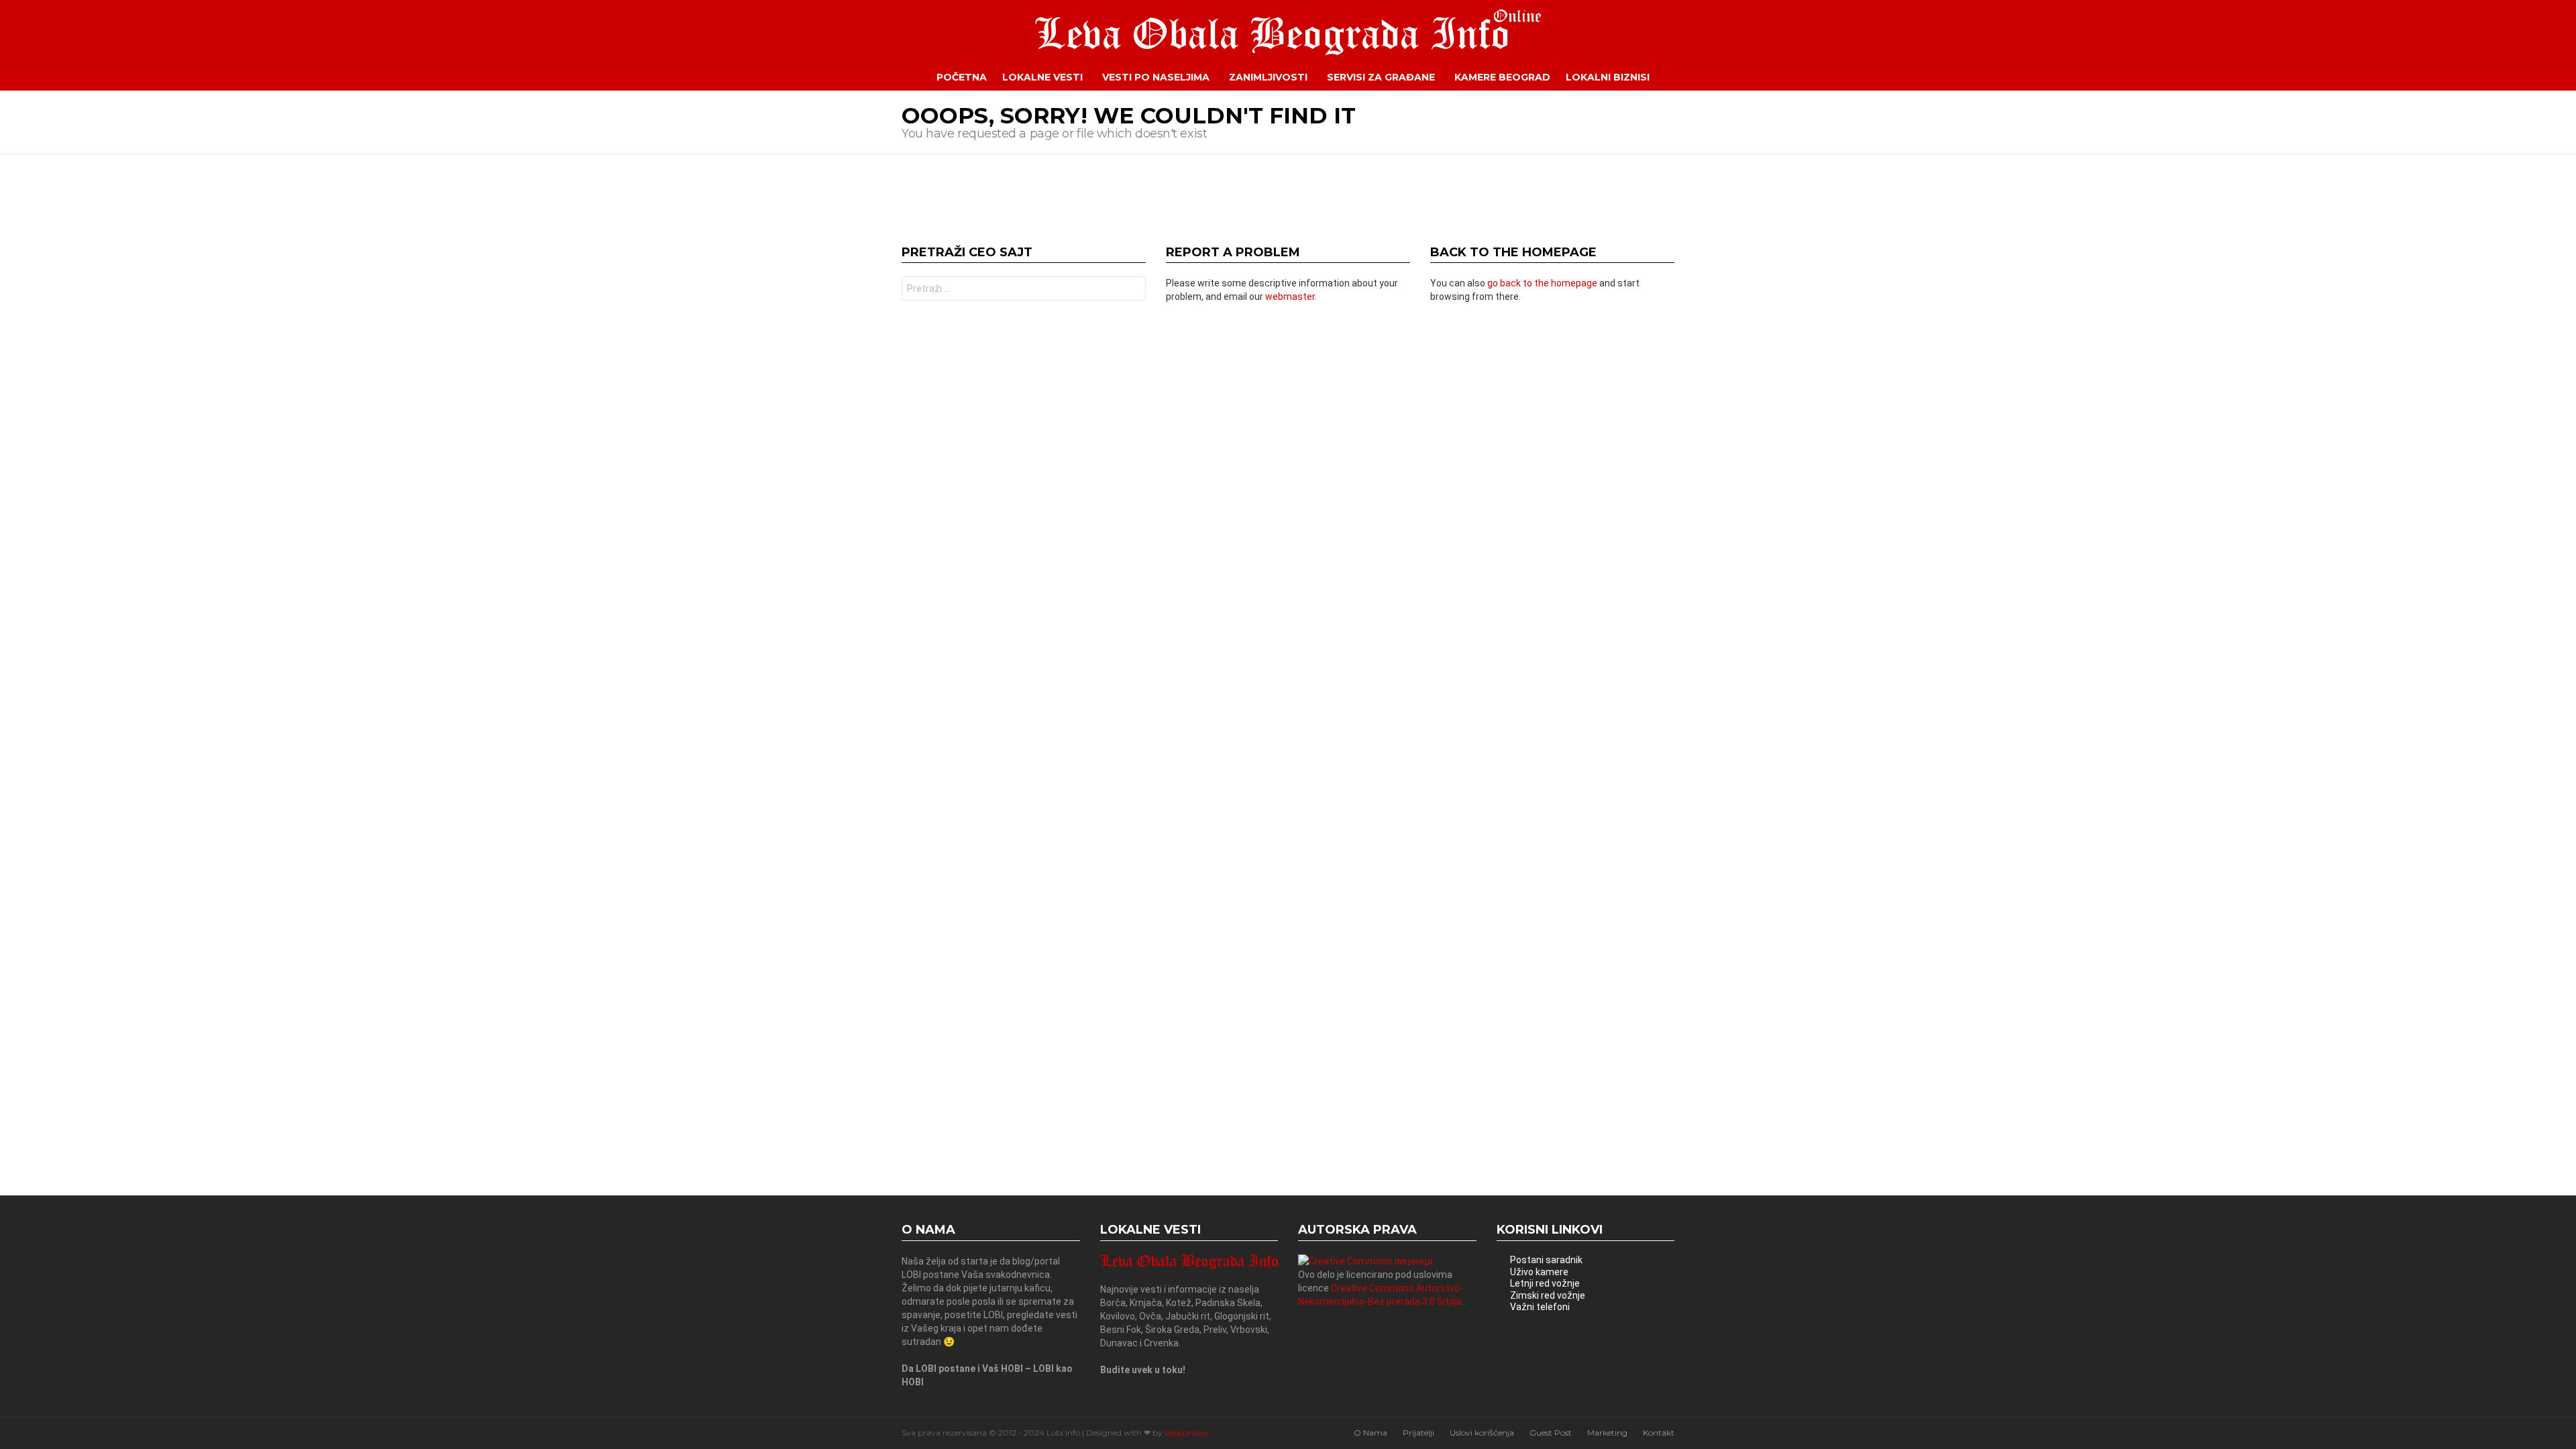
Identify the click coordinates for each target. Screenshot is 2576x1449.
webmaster (1290, 297)
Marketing (1607, 1433)
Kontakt (1659, 1433)
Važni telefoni (1540, 1307)
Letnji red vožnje (1545, 1283)
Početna (962, 77)
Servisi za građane (1381, 77)
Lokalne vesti (1042, 77)
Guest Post (1551, 1433)
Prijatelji (1418, 1433)
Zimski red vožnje (1548, 1295)
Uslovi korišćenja (1482, 1433)
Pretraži (1132, 290)
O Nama (1371, 1433)
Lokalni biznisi (1608, 77)
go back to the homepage (1542, 283)
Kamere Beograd (1502, 77)
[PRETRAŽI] (1684, 77)
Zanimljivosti (1268, 77)
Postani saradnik (1546, 1260)
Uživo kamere (1539, 1272)
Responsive (1186, 1433)
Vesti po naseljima (1156, 77)
